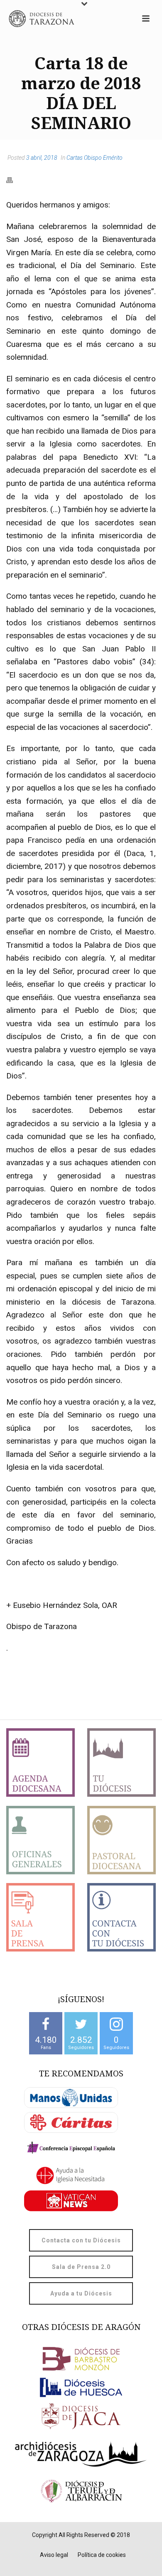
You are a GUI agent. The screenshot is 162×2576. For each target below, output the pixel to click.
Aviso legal (54, 2555)
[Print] (14, 180)
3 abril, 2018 (42, 158)
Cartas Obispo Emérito (94, 158)
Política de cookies (102, 2555)
